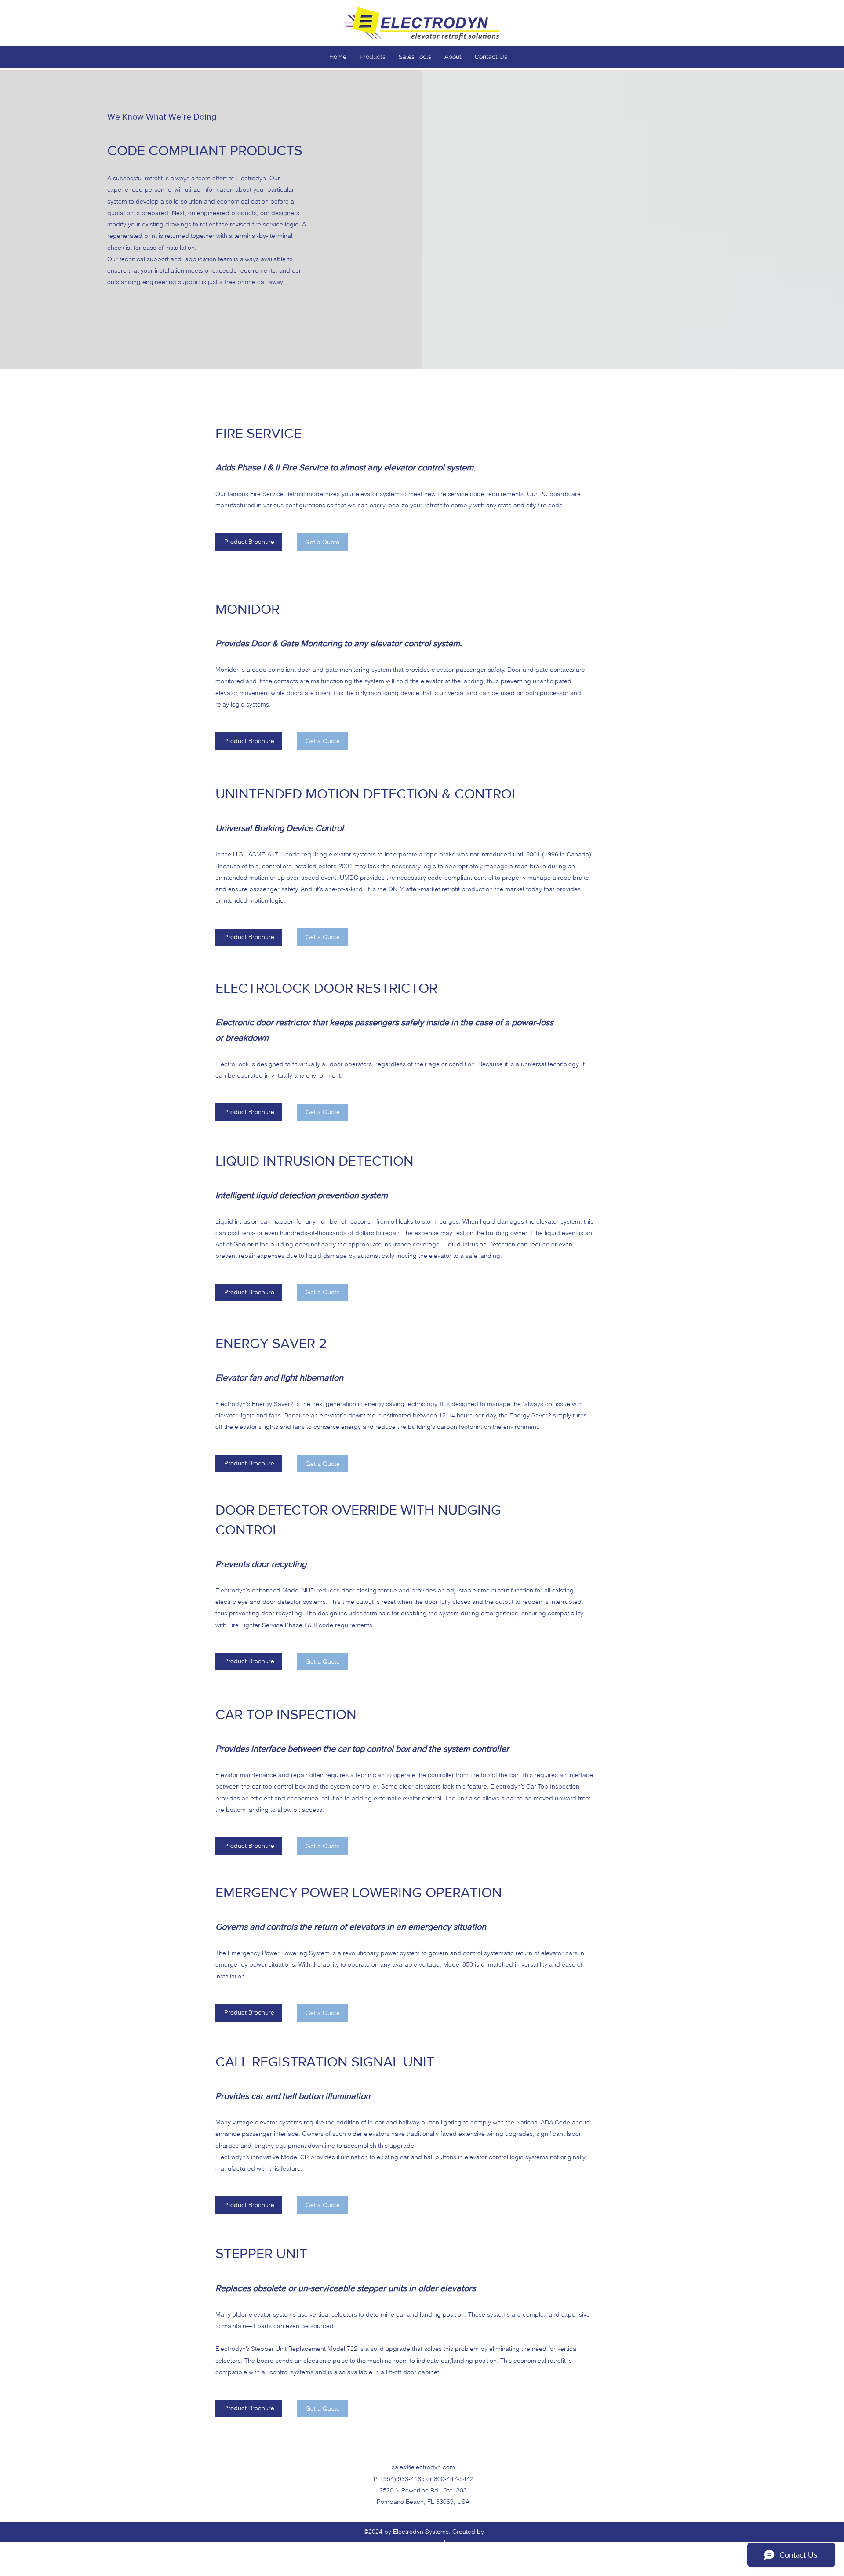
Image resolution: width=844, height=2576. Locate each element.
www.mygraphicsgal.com (424, 2543)
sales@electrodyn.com (423, 2467)
